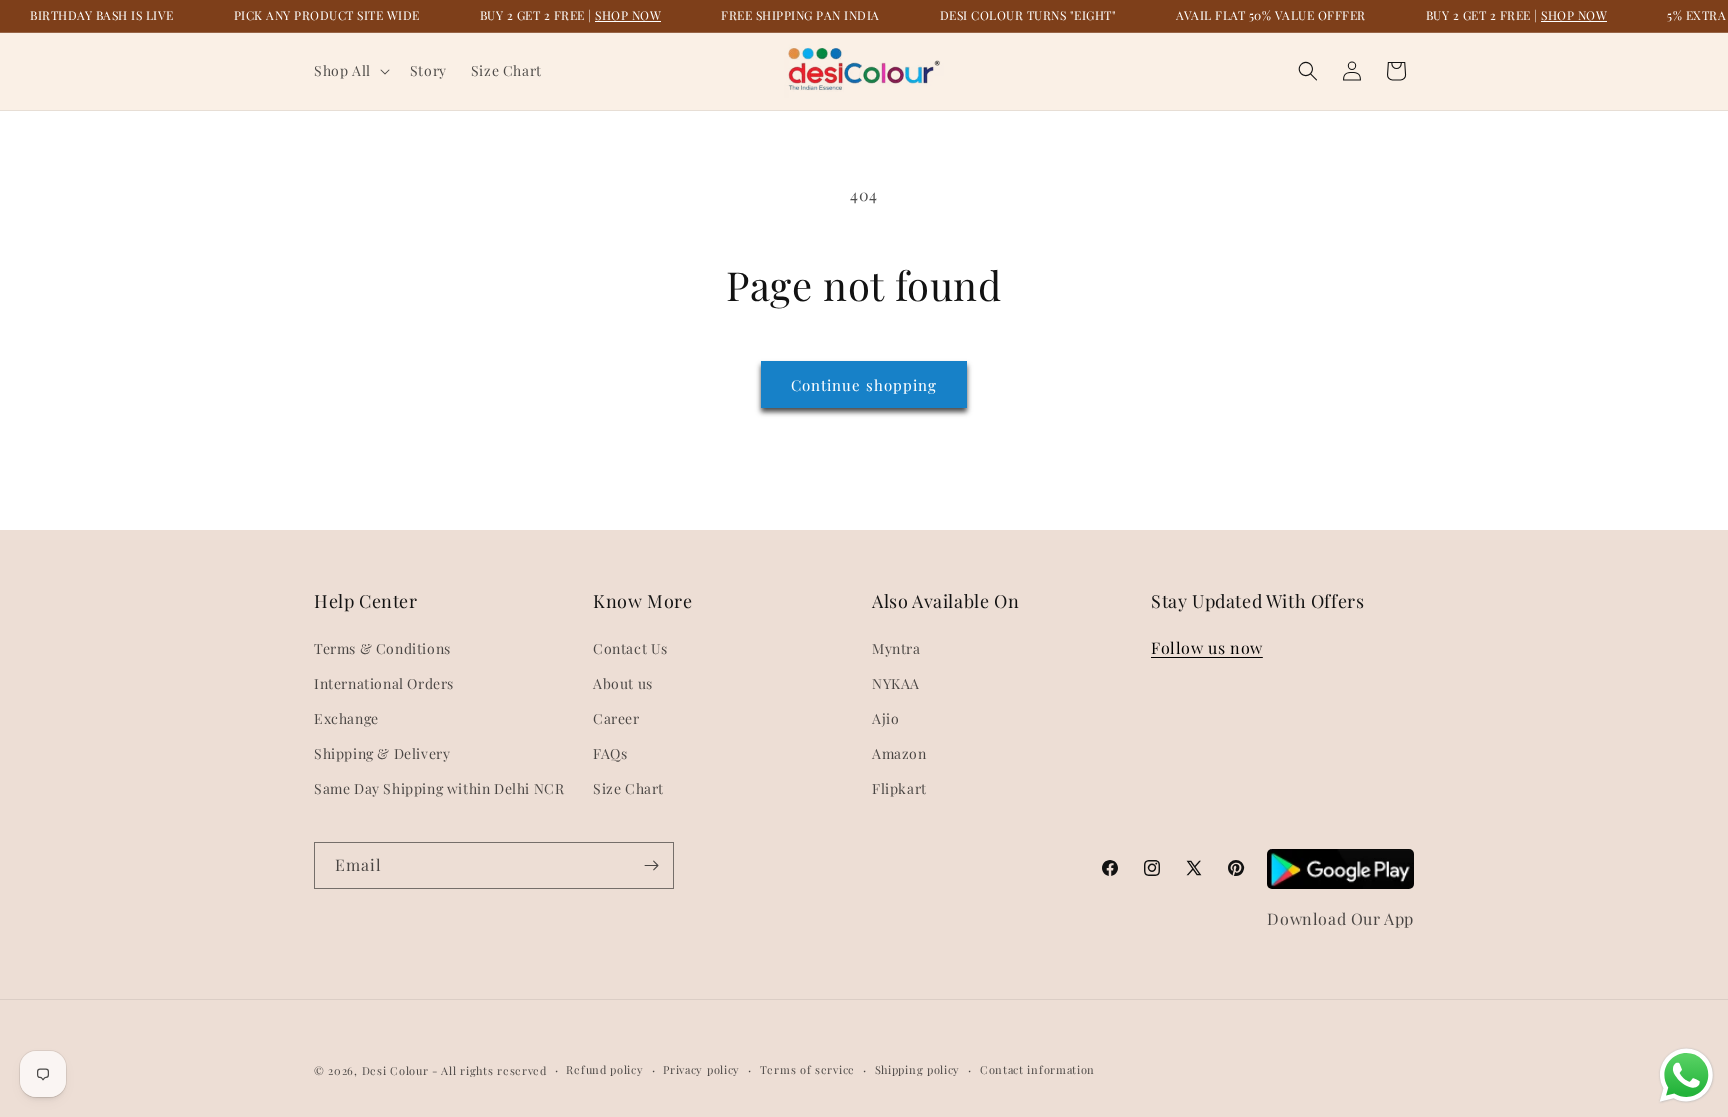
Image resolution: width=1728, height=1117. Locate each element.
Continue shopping (864, 385)
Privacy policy (701, 1069)
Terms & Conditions (382, 648)
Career (616, 718)
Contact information (1037, 1069)
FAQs (610, 753)
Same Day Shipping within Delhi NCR (439, 788)
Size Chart (628, 788)
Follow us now (1207, 647)
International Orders (384, 683)
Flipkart (899, 788)
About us (623, 683)
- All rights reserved (489, 1070)
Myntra (896, 648)
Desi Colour (395, 1070)
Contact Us (630, 648)
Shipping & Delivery (382, 753)
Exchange (346, 718)
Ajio (885, 718)
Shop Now (628, 15)
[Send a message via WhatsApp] (1686, 1075)
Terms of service (807, 1069)
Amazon (899, 753)
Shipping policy (918, 1069)
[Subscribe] (651, 865)
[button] (350, 71)
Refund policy (604, 1069)
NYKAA (896, 683)
